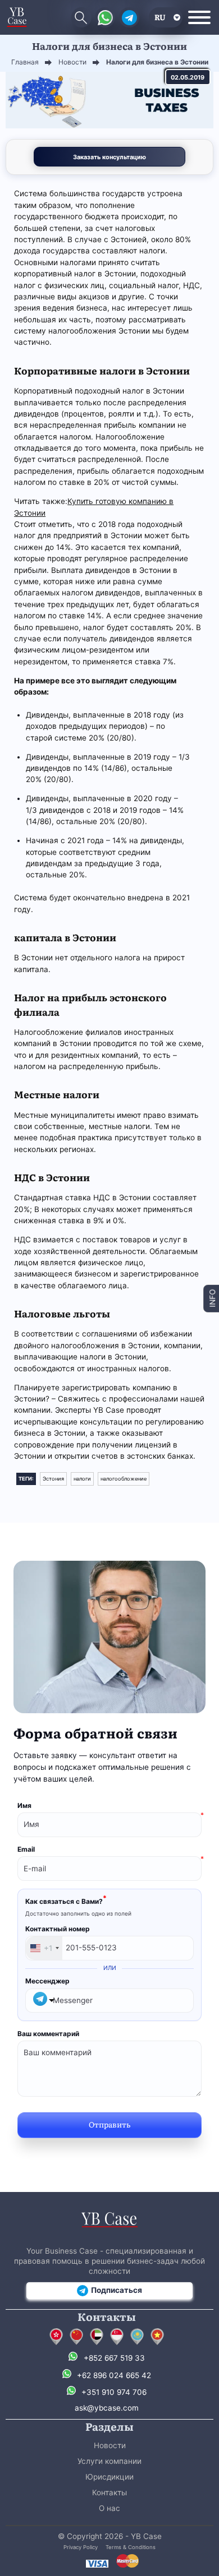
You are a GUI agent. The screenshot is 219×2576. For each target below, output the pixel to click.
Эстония (53, 1479)
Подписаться (117, 2290)
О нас (109, 2508)
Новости (110, 2445)
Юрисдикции (109, 2477)
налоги (82, 1479)
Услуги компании (109, 2461)
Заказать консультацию (109, 157)
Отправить (109, 2124)
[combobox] (44, 1948)
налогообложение (124, 1479)
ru (160, 17)
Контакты (109, 2492)
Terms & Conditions (131, 2547)
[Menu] (199, 17)
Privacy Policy (81, 2547)
